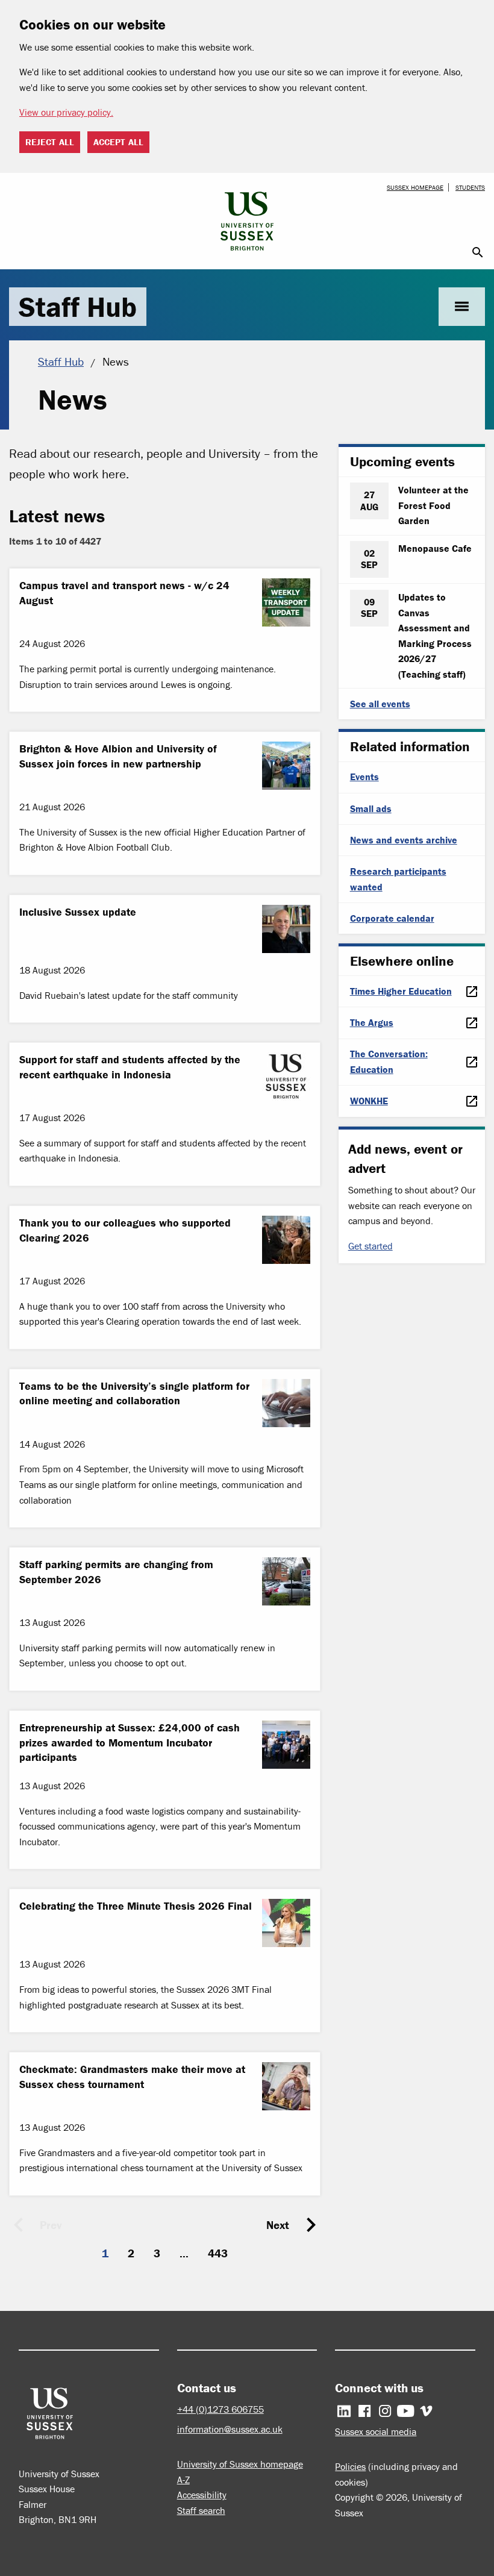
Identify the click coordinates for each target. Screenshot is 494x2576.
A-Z (183, 2480)
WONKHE (369, 1101)
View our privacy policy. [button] (66, 112)
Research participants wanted (398, 879)
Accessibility (202, 2495)
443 (218, 2253)
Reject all (50, 142)
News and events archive (404, 840)
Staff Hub (78, 307)
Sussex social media (376, 2431)
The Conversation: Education (389, 1061)
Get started (370, 1246)
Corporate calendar (392, 918)
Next (278, 2225)
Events (364, 777)
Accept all (118, 142)
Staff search (201, 2510)
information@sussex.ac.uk (230, 2429)
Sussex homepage (415, 187)
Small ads (371, 808)
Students (470, 187)
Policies (350, 2466)
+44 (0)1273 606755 (220, 2409)
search (478, 252)
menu (462, 306)
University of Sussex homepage (240, 2464)
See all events (380, 704)
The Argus (372, 1022)
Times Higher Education (401, 991)
